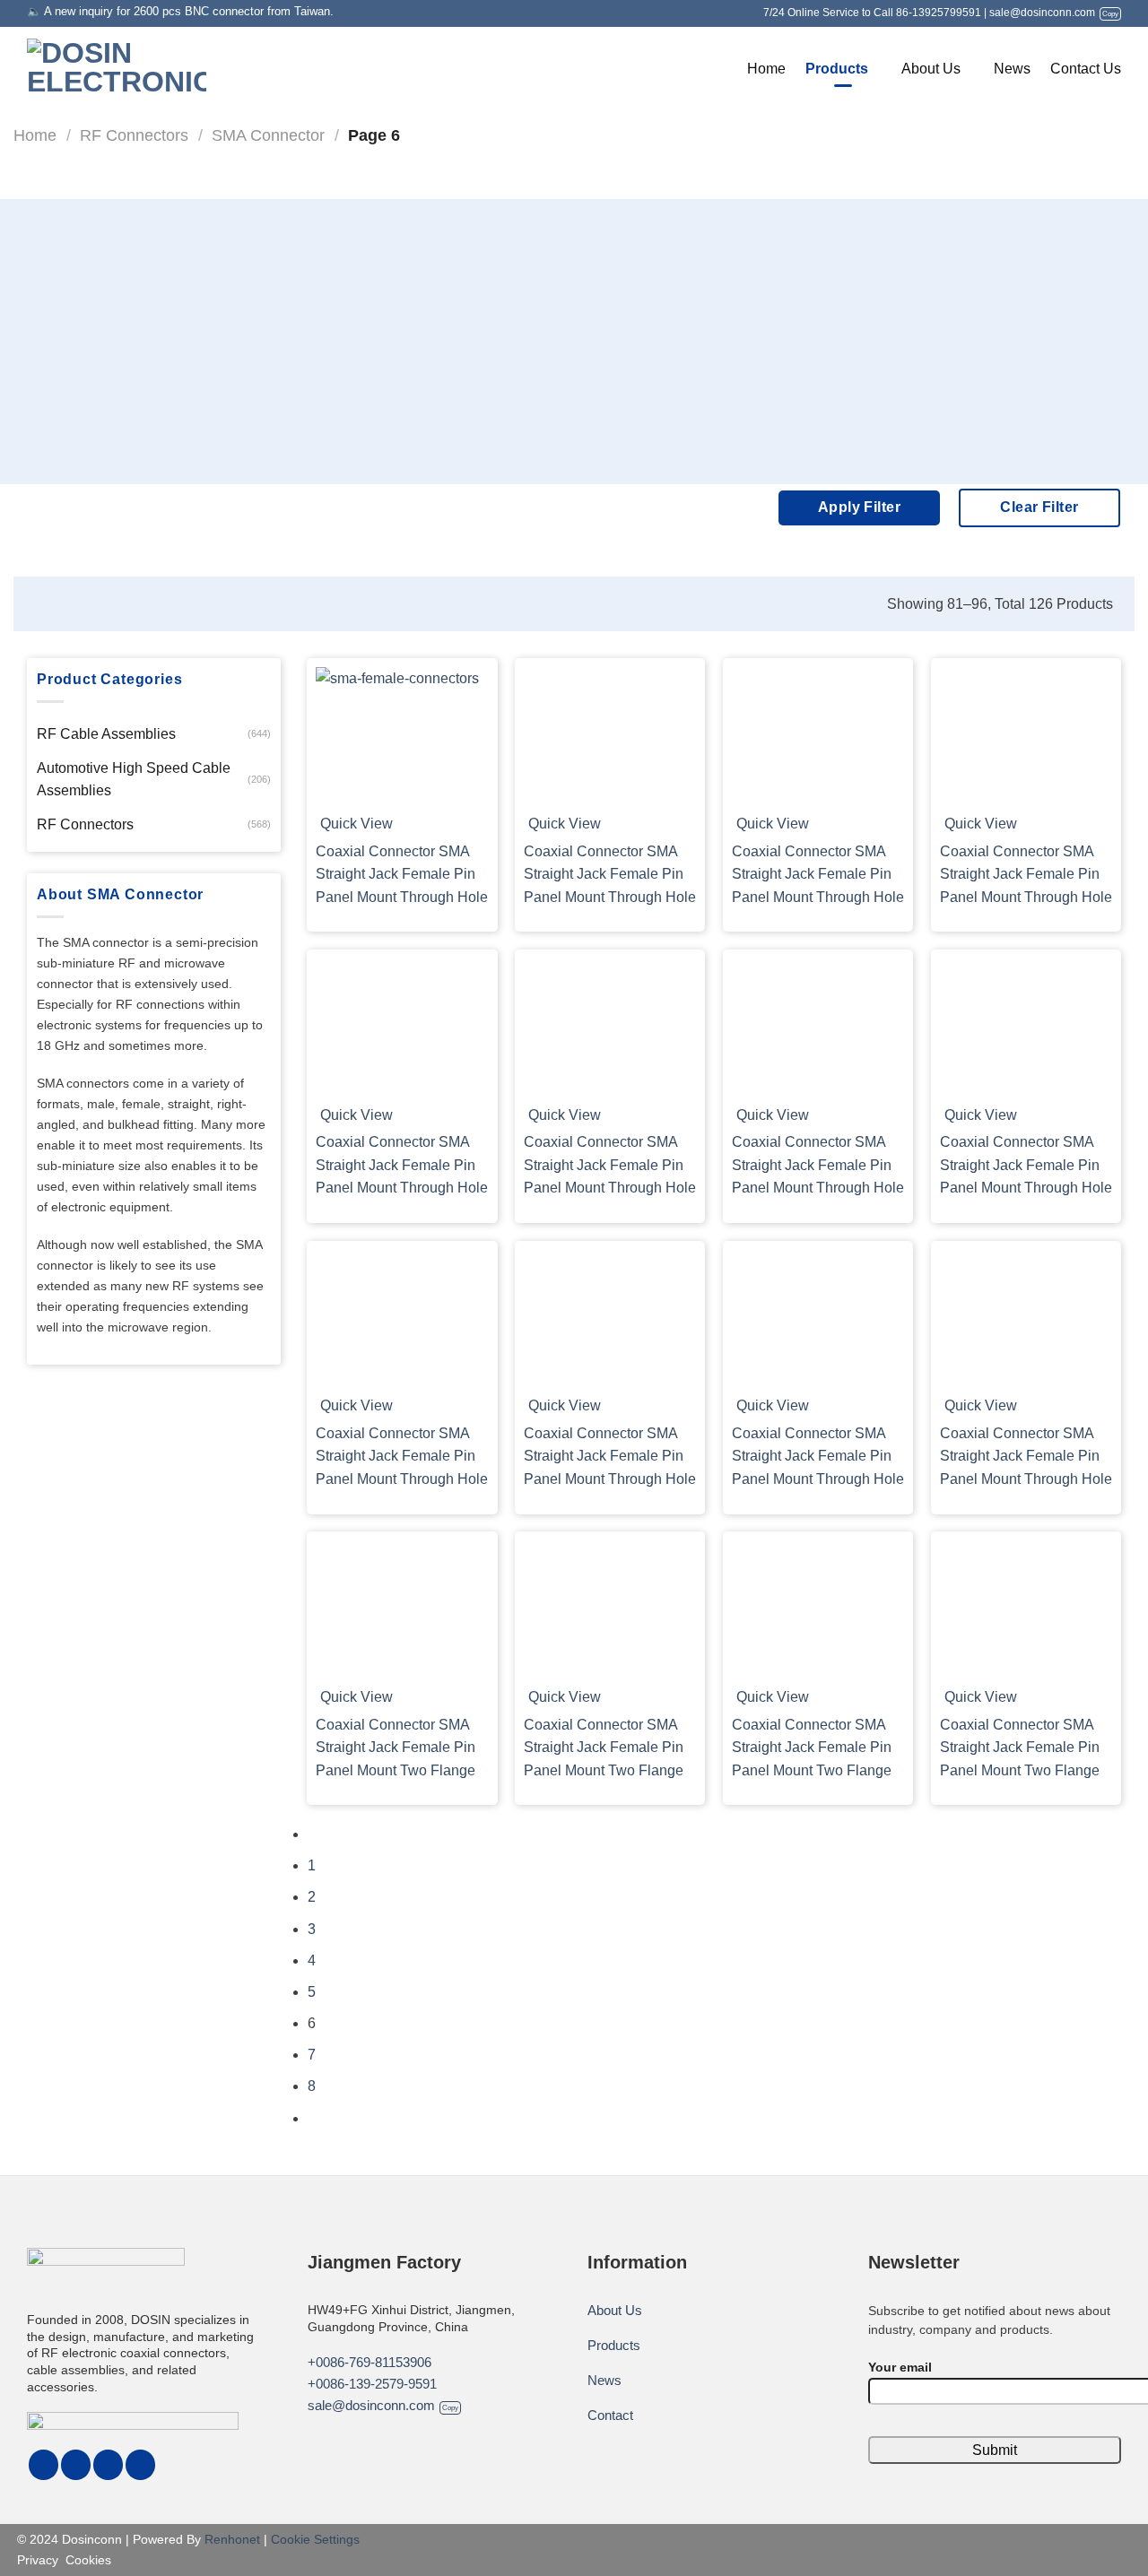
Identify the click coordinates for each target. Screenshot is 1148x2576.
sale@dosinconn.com (1054, 13)
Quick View (357, 824)
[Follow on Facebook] (43, 2465)
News (1012, 69)
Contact (610, 2415)
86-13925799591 (939, 13)
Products (837, 69)
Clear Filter (1039, 507)
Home (766, 69)
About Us (931, 69)
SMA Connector (268, 135)
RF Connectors (134, 135)
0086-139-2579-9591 (376, 2384)
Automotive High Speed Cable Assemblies (134, 780)
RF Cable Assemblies (106, 734)
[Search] (718, 69)
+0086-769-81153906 (370, 2362)
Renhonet (232, 2539)
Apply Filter (860, 507)
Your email (900, 2367)
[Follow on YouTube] (140, 2465)
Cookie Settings (315, 2539)
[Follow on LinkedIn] (108, 2465)
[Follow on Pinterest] (76, 2465)
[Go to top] (37, 2551)
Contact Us (1086, 69)
